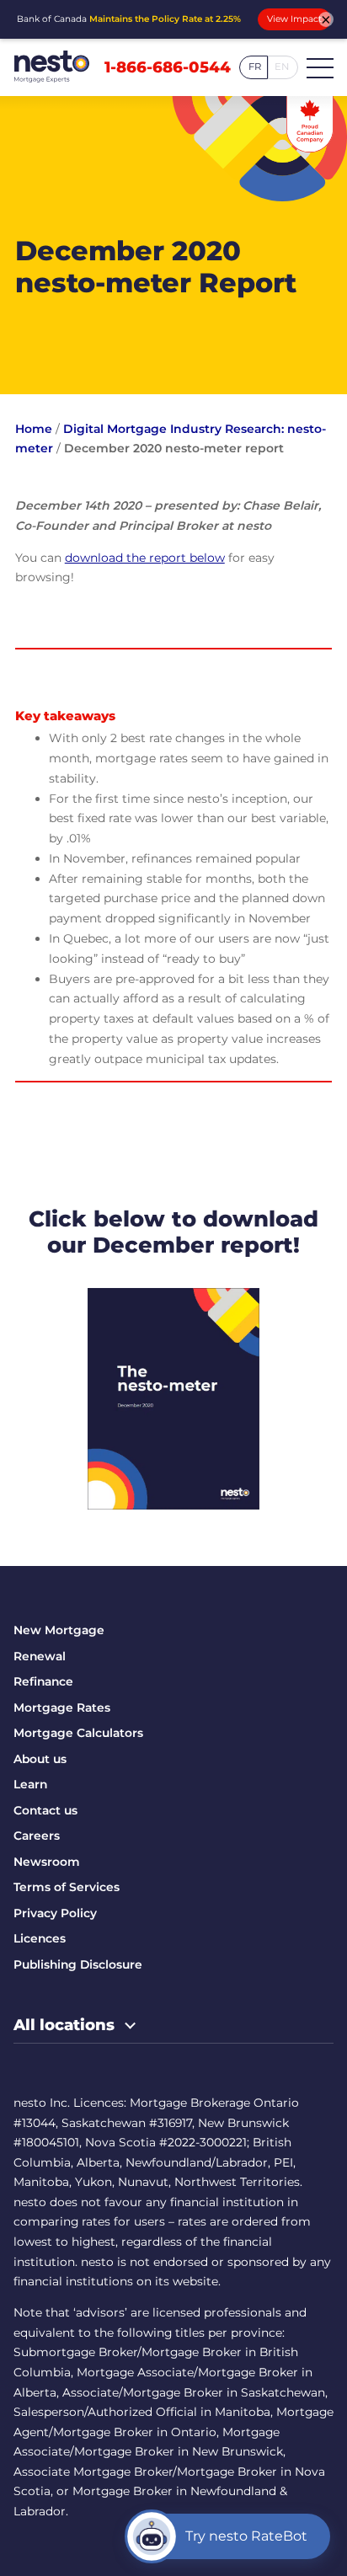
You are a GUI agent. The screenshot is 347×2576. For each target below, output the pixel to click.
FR (255, 67)
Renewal (40, 1656)
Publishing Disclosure (78, 1964)
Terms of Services (67, 1887)
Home (34, 429)
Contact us (45, 1810)
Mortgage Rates (62, 1708)
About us (40, 1759)
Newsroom (47, 1862)
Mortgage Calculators (78, 1733)
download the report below (145, 558)
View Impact (294, 19)
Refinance (43, 1681)
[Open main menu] (320, 67)
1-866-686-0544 (168, 67)
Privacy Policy (55, 1913)
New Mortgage (59, 1630)
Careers (37, 1836)
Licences (40, 1938)
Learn (30, 1784)
